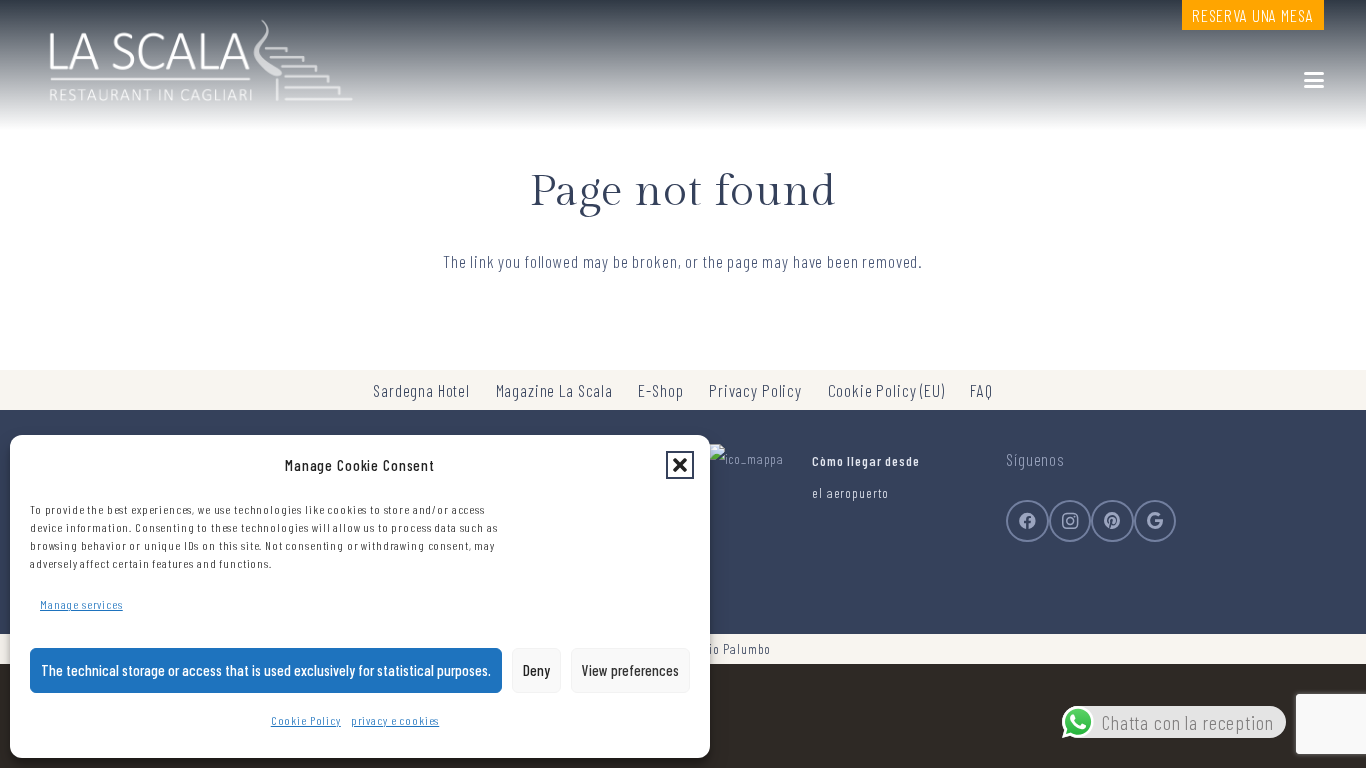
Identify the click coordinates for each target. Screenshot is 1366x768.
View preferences (630, 670)
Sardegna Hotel (421, 390)
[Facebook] (1027, 521)
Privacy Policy (755, 390)
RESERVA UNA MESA (1253, 15)
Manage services (81, 604)
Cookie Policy (306, 720)
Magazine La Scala (554, 390)
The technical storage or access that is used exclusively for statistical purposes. (266, 670)
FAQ (981, 390)
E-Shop (660, 390)
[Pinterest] (1112, 521)
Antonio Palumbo (725, 648)
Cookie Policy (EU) (886, 390)
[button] (680, 465)
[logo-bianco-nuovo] (198, 55)
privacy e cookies (395, 720)
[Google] (1155, 521)
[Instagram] (1070, 521)
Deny (536, 670)
